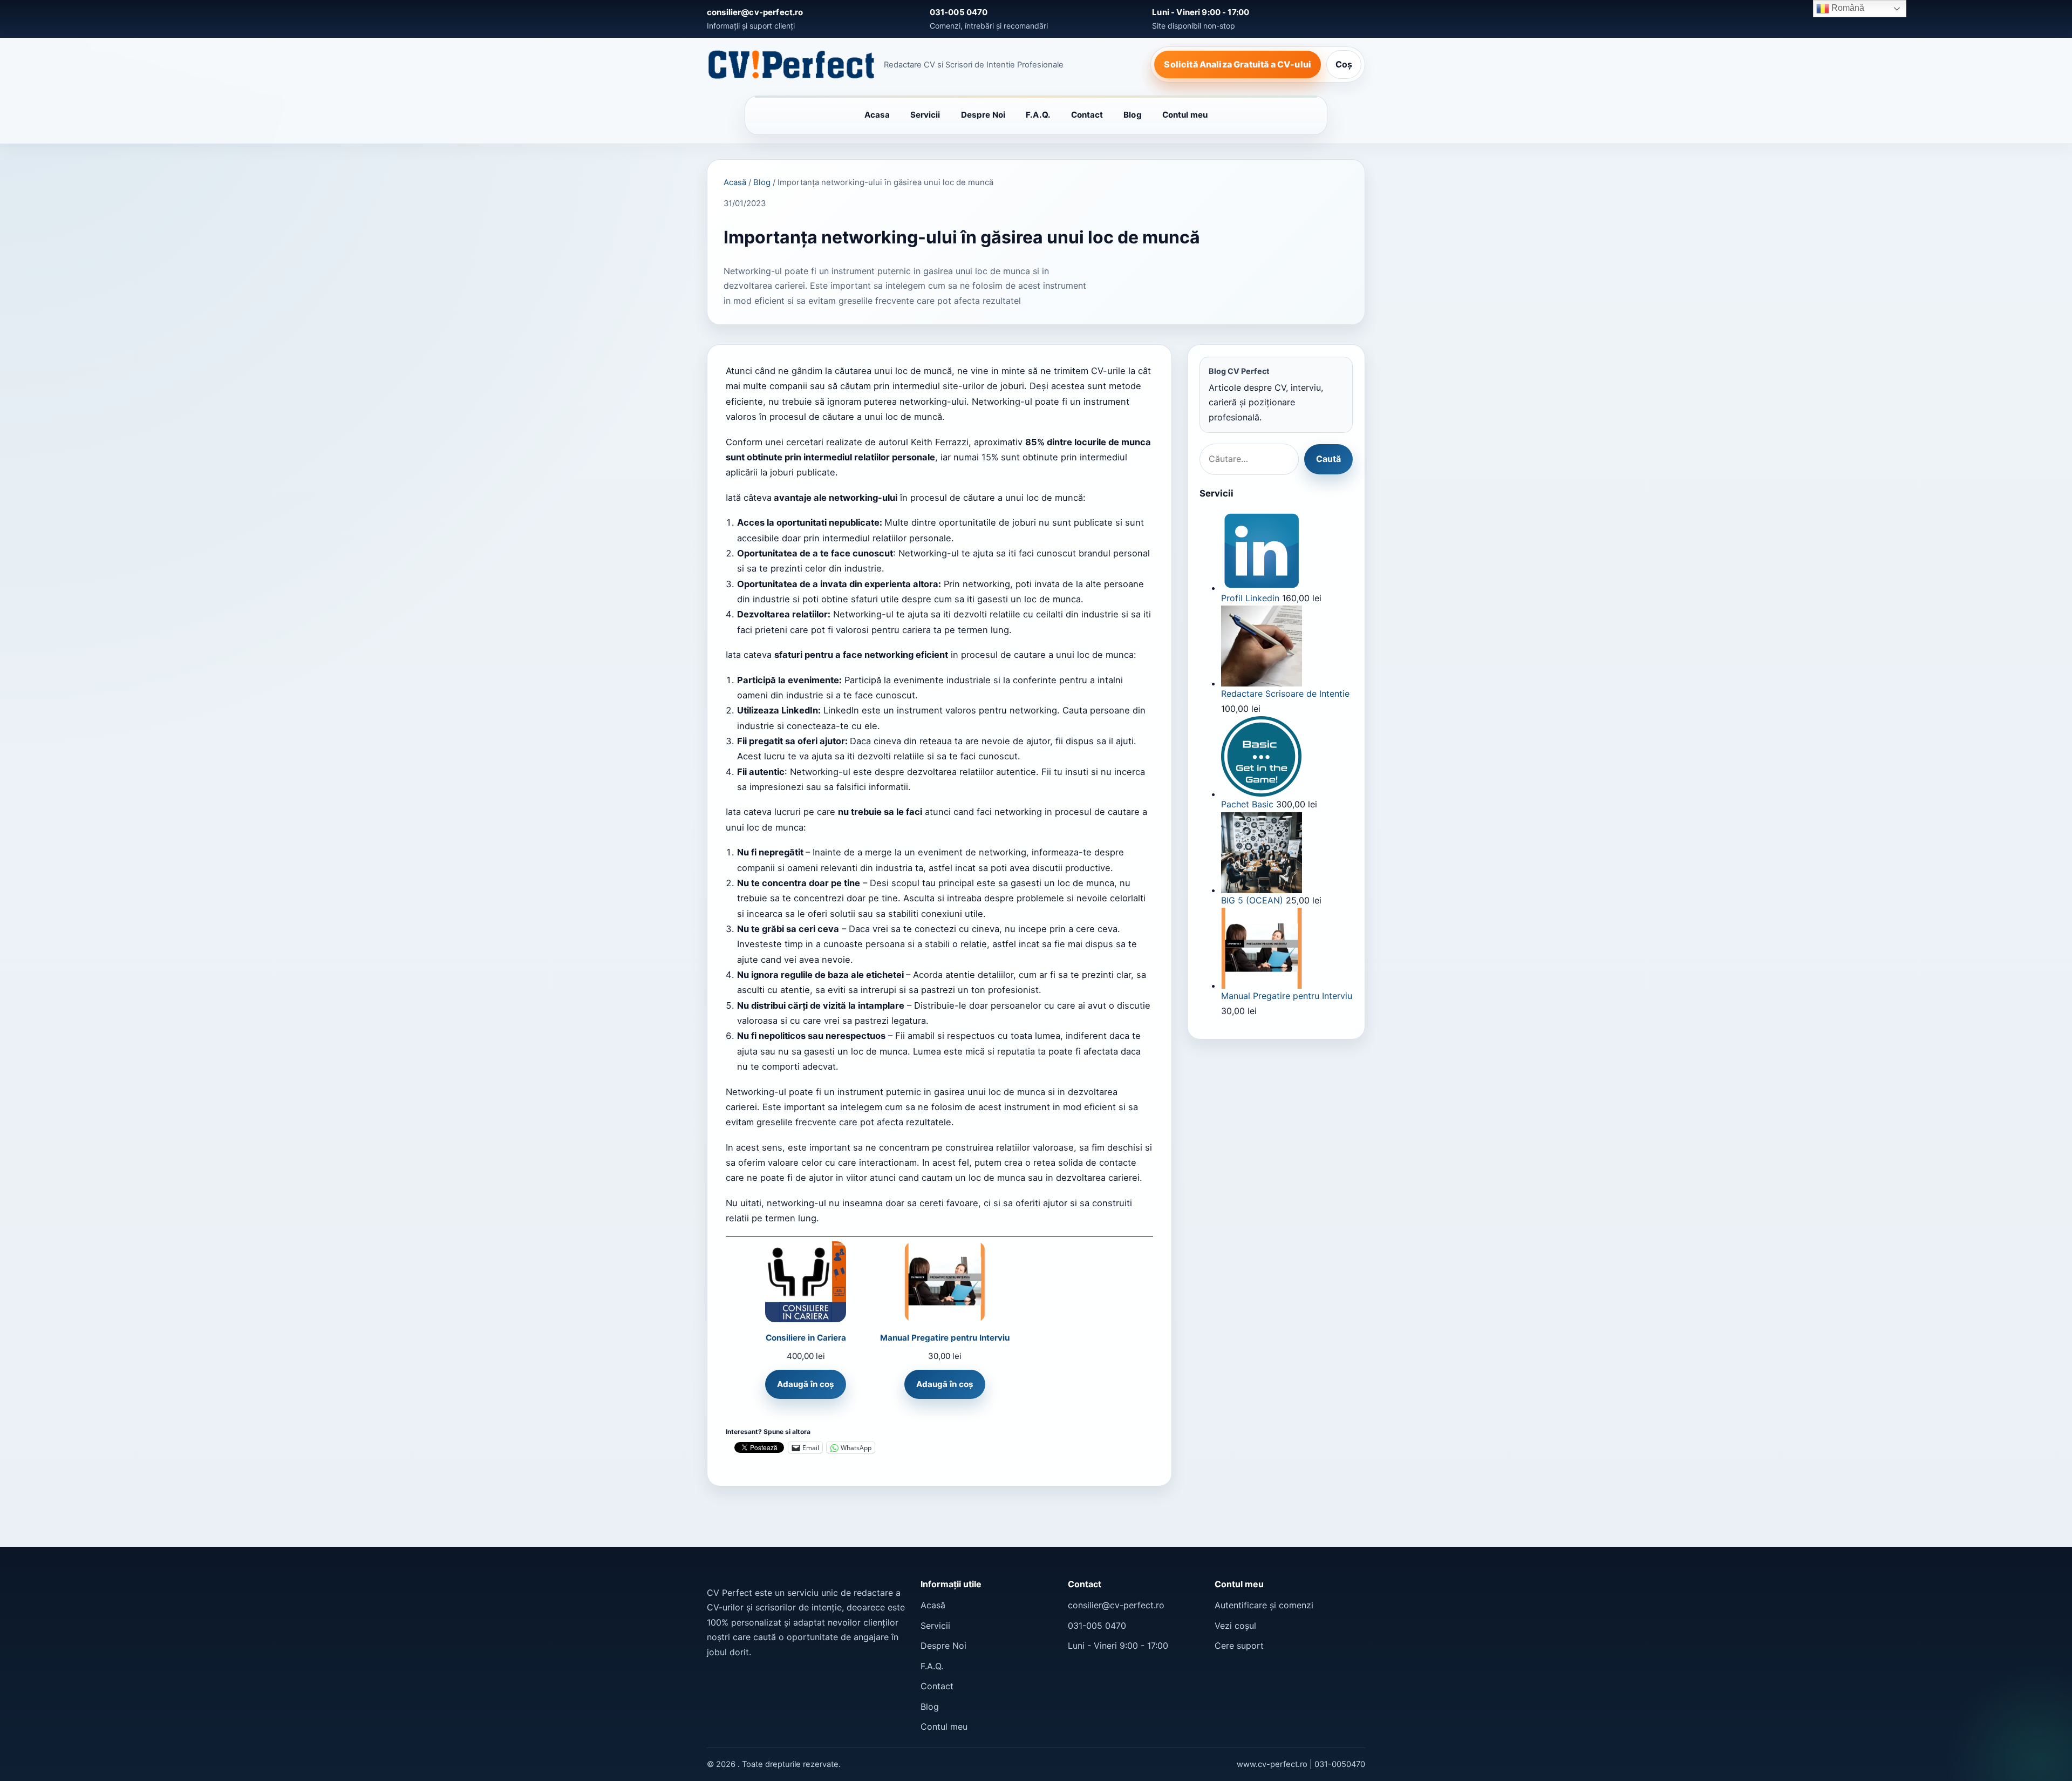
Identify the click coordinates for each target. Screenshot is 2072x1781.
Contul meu (1185, 115)
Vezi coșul (1235, 1626)
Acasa (877, 115)
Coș (1344, 64)
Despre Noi (983, 115)
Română (1847, 8)
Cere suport (1239, 1646)
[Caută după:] (1249, 459)
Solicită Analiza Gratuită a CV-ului (1238, 64)
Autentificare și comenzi (1264, 1605)
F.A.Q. (1038, 115)
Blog (1132, 115)
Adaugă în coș (806, 1384)
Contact (1087, 115)
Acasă (735, 182)
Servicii (925, 115)
